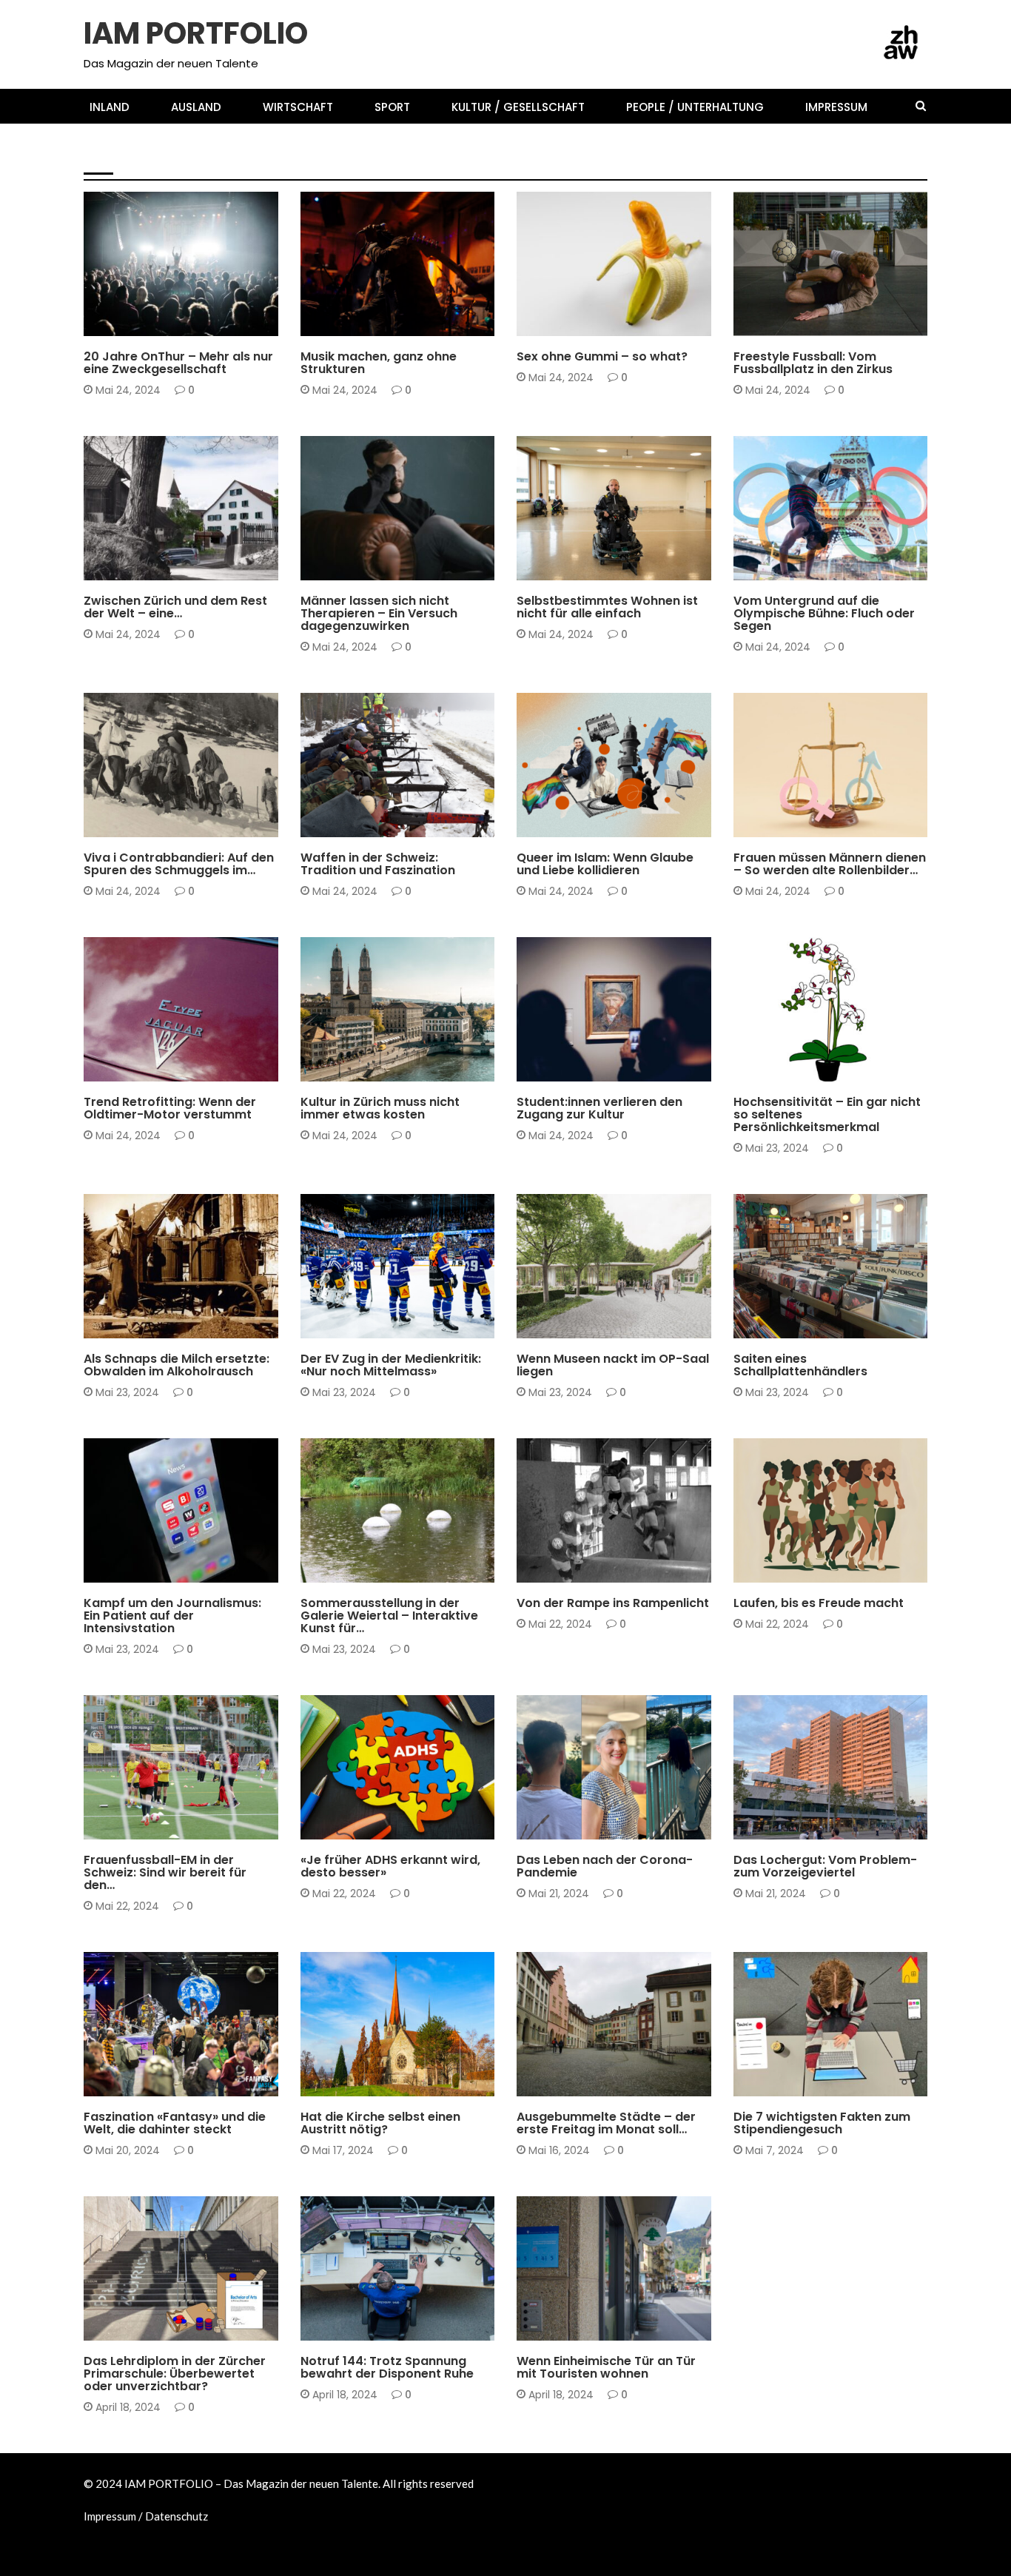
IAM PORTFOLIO (196, 33)
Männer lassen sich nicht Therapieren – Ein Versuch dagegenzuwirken (379, 613)
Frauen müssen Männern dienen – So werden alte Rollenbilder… (830, 864)
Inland (110, 107)
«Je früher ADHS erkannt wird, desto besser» (390, 1866)
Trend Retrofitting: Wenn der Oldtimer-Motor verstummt (170, 1108)
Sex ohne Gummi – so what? (602, 356)
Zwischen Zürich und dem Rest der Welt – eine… (175, 607)
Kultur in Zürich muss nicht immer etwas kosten (380, 1108)
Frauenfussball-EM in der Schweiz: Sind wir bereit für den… (165, 1872)
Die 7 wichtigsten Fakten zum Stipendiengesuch (822, 2123)
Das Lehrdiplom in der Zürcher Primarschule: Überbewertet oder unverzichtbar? (175, 2374)
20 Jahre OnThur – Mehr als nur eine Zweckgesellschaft (178, 363)
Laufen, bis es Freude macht (819, 1603)
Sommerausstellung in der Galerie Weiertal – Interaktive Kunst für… (389, 1616)
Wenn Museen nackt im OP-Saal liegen (613, 1365)
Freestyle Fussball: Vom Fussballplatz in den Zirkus (813, 363)
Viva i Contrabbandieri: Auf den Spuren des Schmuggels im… (179, 864)
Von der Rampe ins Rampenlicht (613, 1603)
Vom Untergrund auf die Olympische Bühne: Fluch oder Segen (824, 613)
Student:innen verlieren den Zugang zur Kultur (599, 1108)
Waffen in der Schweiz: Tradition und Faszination (378, 864)
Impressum (836, 107)
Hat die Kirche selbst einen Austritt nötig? (380, 2123)
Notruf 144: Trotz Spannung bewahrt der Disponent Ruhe (387, 2367)
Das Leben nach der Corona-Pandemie (605, 1866)
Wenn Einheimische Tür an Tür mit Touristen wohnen (606, 2367)
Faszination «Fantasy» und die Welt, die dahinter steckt (175, 2123)
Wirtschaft (298, 107)
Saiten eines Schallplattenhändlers (800, 1365)
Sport (392, 107)
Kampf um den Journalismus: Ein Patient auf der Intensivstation (172, 1616)
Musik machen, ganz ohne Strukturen (379, 363)
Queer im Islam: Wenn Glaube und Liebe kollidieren (605, 864)
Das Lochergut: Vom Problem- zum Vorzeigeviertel (825, 1866)
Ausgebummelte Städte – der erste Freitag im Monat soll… (606, 2123)
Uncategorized (578, 2088)
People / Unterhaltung (695, 107)
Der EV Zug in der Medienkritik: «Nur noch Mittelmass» (391, 1365)
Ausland (196, 107)
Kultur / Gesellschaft (518, 107)
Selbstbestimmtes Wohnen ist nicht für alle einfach (607, 607)
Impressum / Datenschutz (146, 2516)
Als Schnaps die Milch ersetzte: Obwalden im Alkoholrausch (177, 1365)
